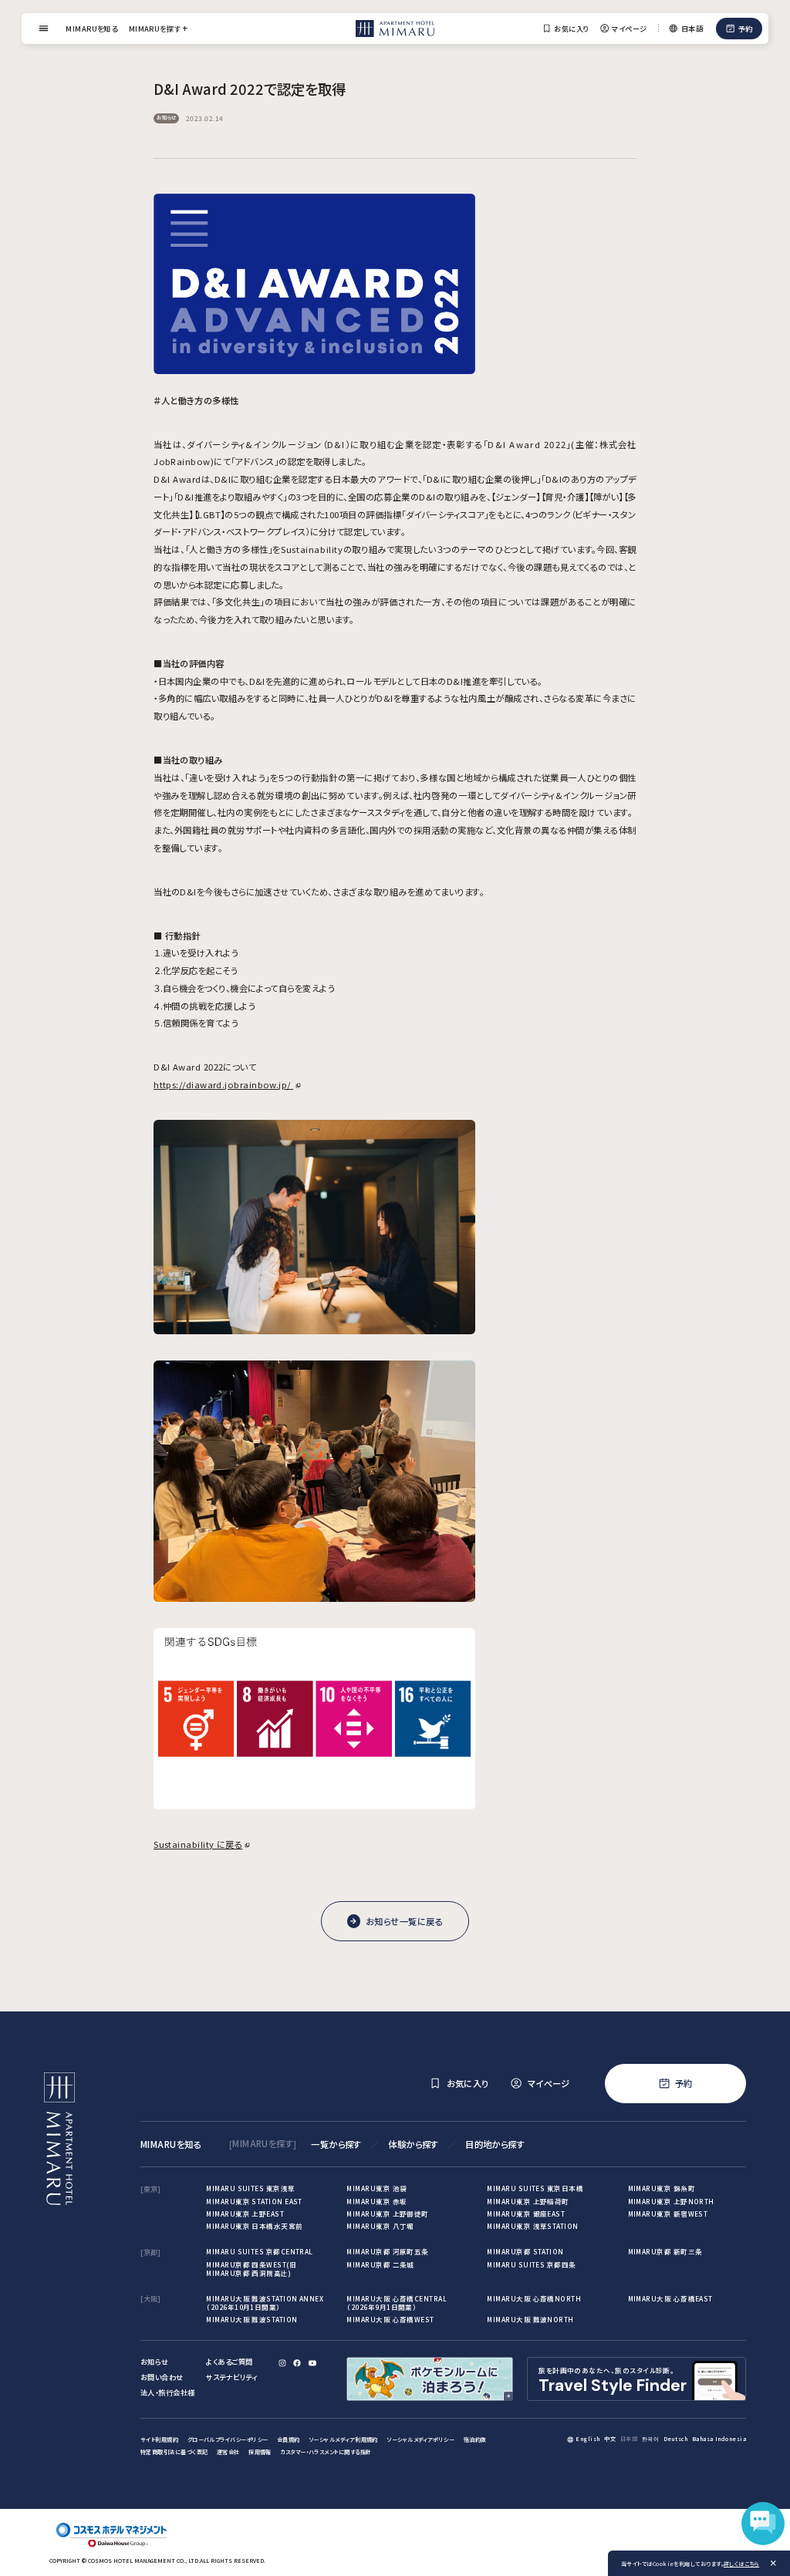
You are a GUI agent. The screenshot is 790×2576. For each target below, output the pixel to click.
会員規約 (289, 2439)
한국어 (650, 2439)
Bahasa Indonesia (719, 2439)
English (587, 2439)
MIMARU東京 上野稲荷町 (528, 2201)
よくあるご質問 (229, 2362)
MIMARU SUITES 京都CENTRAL (259, 2251)
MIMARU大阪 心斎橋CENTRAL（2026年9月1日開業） (397, 2303)
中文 (610, 2439)
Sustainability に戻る (198, 1844)
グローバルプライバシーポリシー (228, 2439)
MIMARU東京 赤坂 (376, 2201)
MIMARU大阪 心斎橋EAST (670, 2298)
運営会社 (228, 2452)
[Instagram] (282, 2363)
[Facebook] (297, 2363)
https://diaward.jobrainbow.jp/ (223, 1084)
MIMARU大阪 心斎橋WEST (390, 2319)
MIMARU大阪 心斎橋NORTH (534, 2298)
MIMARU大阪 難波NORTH (530, 2319)
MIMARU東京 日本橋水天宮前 (254, 2226)
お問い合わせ (162, 2377)
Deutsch (675, 2439)
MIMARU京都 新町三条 (665, 2251)
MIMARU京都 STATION (525, 2251)
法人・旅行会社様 (168, 2392)
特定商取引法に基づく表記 (174, 2452)
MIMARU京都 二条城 (380, 2264)
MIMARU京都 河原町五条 (387, 2251)
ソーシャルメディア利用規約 (343, 2439)
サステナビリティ (232, 2377)
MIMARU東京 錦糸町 (662, 2188)
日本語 (629, 2439)
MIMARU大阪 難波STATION (252, 2319)
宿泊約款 (475, 2439)
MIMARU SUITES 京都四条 (531, 2264)
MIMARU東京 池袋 (376, 2188)
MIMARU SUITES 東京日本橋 (535, 2188)
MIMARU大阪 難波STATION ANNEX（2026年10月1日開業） (265, 2303)
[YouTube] (312, 2363)
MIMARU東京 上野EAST (245, 2214)
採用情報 (260, 2452)
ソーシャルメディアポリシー (420, 2439)
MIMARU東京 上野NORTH (671, 2201)
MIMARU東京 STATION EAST (254, 2201)
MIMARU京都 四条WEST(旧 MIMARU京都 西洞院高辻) (251, 2269)
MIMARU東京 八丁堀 (380, 2226)
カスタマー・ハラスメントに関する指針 (326, 2452)
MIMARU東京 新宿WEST (668, 2214)
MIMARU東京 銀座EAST (526, 2214)
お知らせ (155, 2362)
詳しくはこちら (741, 2564)
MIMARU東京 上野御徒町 (387, 2214)
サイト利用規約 (159, 2439)
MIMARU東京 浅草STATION (532, 2226)
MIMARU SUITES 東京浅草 (250, 2188)
